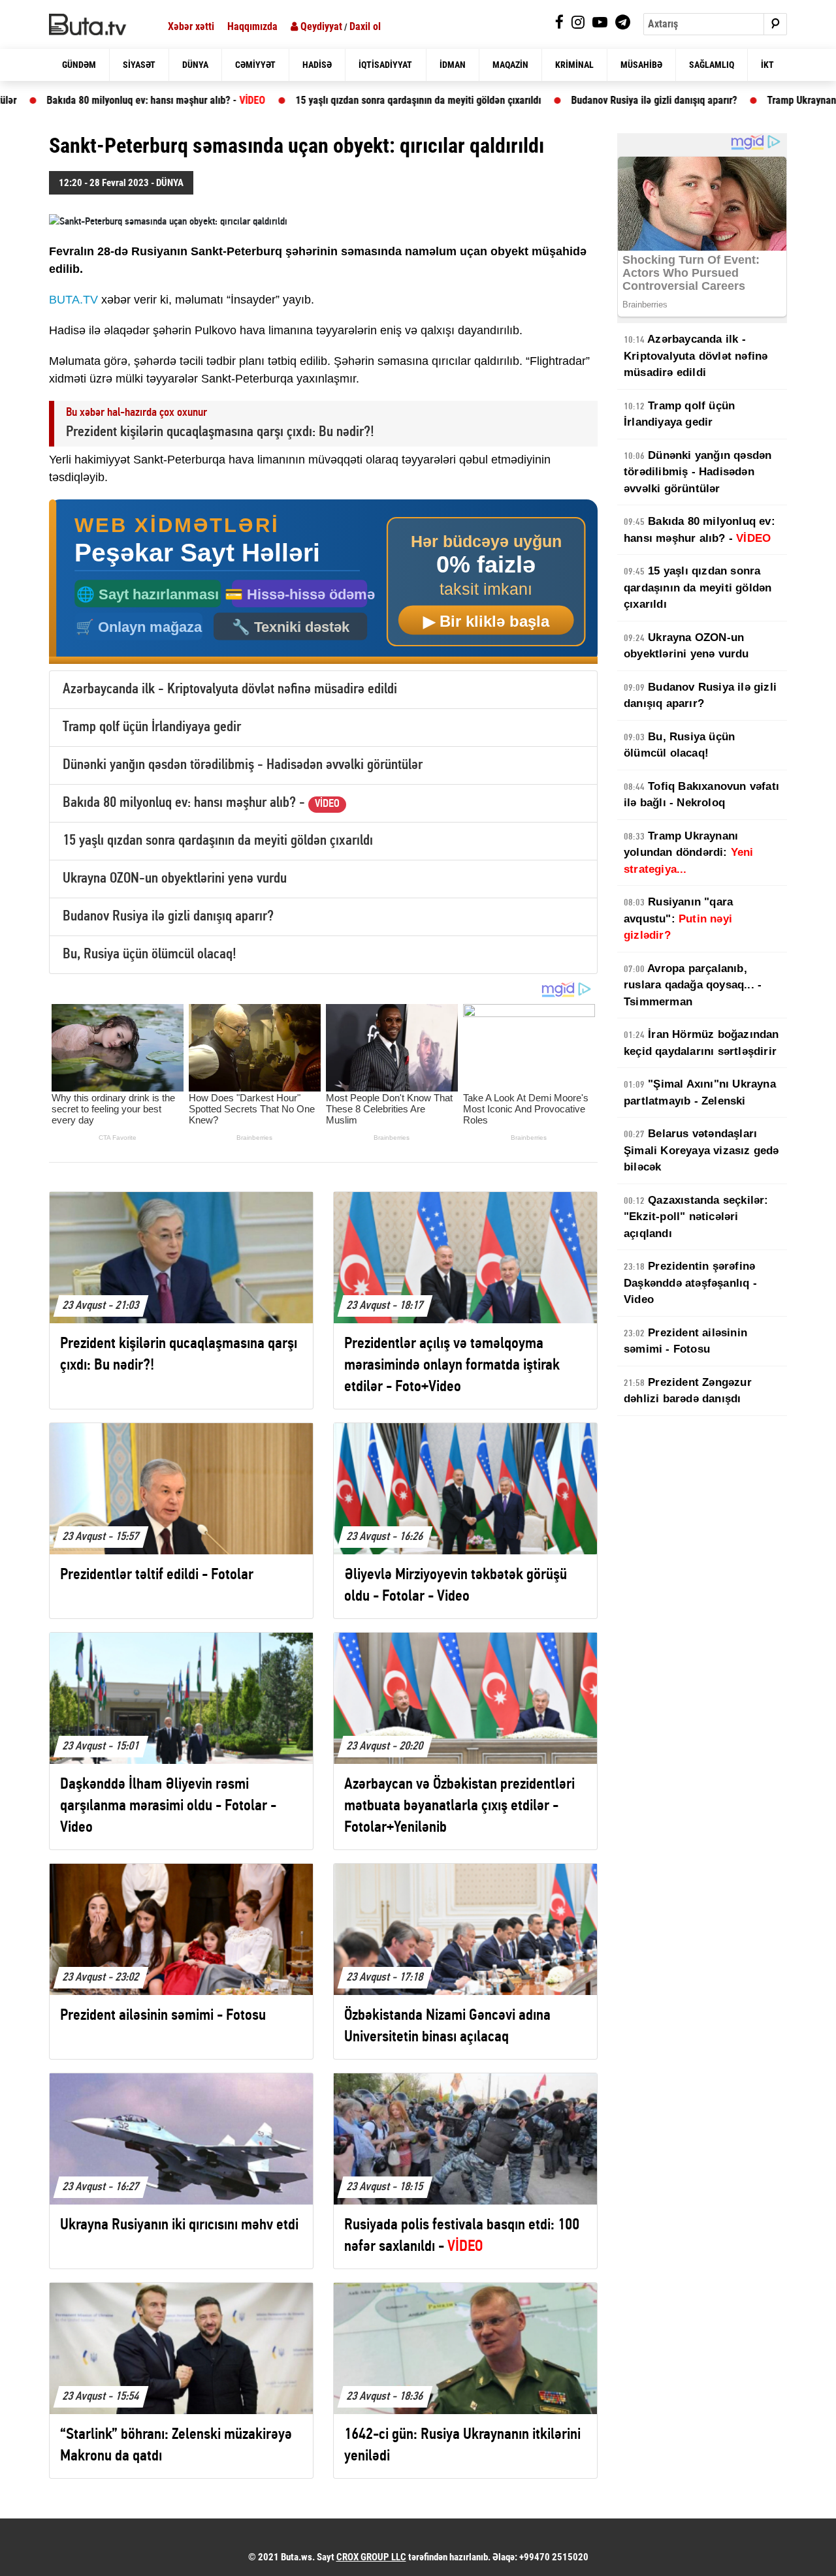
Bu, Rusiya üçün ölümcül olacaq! (150, 955)
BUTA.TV (73, 300)
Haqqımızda (252, 26)
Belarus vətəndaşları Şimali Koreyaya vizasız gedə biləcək (701, 1150)
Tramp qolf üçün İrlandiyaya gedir (152, 728)
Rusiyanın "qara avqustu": (678, 919)
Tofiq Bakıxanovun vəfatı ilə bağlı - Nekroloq (701, 795)
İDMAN (453, 65)
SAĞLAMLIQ (712, 65)
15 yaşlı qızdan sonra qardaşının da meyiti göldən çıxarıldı (329, 100)
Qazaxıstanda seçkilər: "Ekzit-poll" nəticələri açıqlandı (696, 1217)
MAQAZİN (510, 65)
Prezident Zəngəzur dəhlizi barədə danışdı (688, 1391)
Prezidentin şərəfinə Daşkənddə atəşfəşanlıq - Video (690, 1283)
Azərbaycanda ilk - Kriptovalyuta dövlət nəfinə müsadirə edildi (230, 690)
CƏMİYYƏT (255, 65)
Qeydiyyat (320, 26)
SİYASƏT (139, 65)
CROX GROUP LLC (371, 2557)
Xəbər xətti (191, 26)
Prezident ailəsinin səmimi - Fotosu (685, 1341)
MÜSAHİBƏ (641, 65)
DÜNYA (195, 65)
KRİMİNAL (574, 65)
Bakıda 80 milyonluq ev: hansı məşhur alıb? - (201, 803)
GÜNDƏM (79, 65)
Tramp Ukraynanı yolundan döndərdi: (689, 853)
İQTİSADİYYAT (385, 65)
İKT (767, 65)
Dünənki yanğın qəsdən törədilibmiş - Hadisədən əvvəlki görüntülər (243, 765)
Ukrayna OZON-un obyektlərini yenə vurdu (175, 879)
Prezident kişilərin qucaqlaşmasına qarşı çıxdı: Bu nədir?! (220, 432)
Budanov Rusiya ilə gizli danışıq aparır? (564, 100)
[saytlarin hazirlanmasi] (323, 582)
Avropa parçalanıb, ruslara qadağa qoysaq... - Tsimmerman (693, 985)
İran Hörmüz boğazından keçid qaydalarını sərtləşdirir (701, 1043)
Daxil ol (365, 26)
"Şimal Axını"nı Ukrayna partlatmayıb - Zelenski (700, 1092)
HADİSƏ (317, 65)
